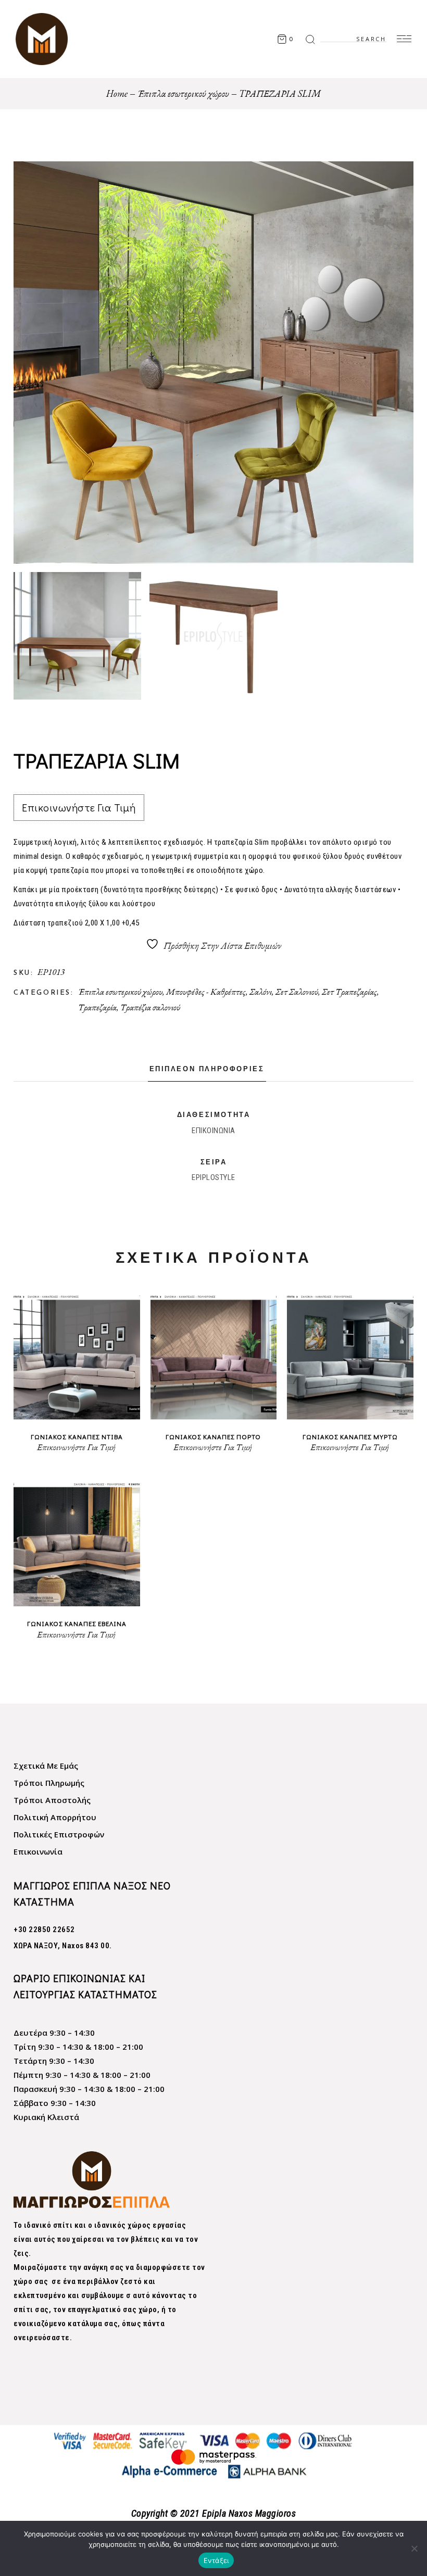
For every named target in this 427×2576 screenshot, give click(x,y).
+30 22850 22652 (44, 1930)
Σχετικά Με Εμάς (46, 1766)
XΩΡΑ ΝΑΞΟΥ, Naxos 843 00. (63, 1946)
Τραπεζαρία (97, 1007)
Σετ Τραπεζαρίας (349, 992)
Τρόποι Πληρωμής (49, 1783)
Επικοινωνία (38, 1851)
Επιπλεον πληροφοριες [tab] (207, 1069)
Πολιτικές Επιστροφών (59, 1834)
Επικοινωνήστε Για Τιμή (79, 807)
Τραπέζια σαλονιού (150, 1007)
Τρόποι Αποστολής (52, 1800)
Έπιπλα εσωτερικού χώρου (120, 992)
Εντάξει (216, 2560)
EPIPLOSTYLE (213, 1177)
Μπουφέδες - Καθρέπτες (206, 992)
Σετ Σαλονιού (297, 992)
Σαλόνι (261, 992)
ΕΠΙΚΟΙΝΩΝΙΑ (213, 1131)
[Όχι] (414, 2548)
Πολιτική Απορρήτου (55, 1817)
